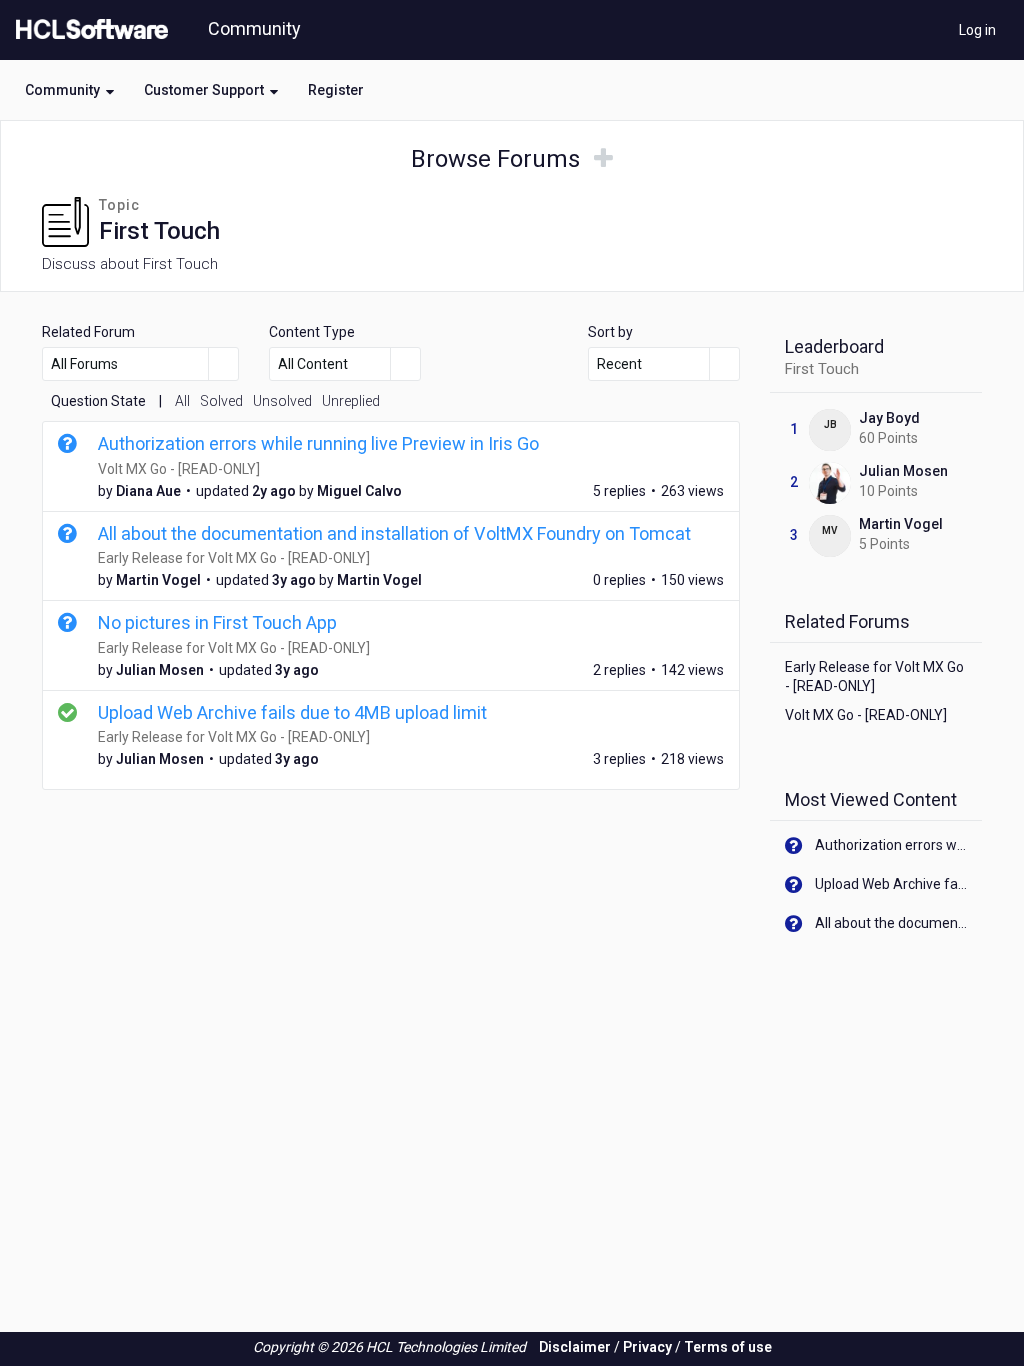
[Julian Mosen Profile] (830, 482)
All (182, 401)
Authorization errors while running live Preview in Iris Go (318, 443)
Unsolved (282, 401)
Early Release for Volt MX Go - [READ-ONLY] (234, 558)
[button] (69, 90)
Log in (977, 30)
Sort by (610, 332)
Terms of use (728, 1347)
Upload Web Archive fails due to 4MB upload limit (292, 712)
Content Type (312, 332)
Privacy (647, 1347)
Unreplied (351, 401)
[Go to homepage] (88, 30)
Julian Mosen (160, 670)
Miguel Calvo (359, 491)
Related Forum (88, 332)
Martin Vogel (158, 580)
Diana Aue (148, 491)
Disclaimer (575, 1347)
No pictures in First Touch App (217, 622)
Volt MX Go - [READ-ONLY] (179, 469)
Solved (221, 401)
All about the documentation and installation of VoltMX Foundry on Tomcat (394, 533)
